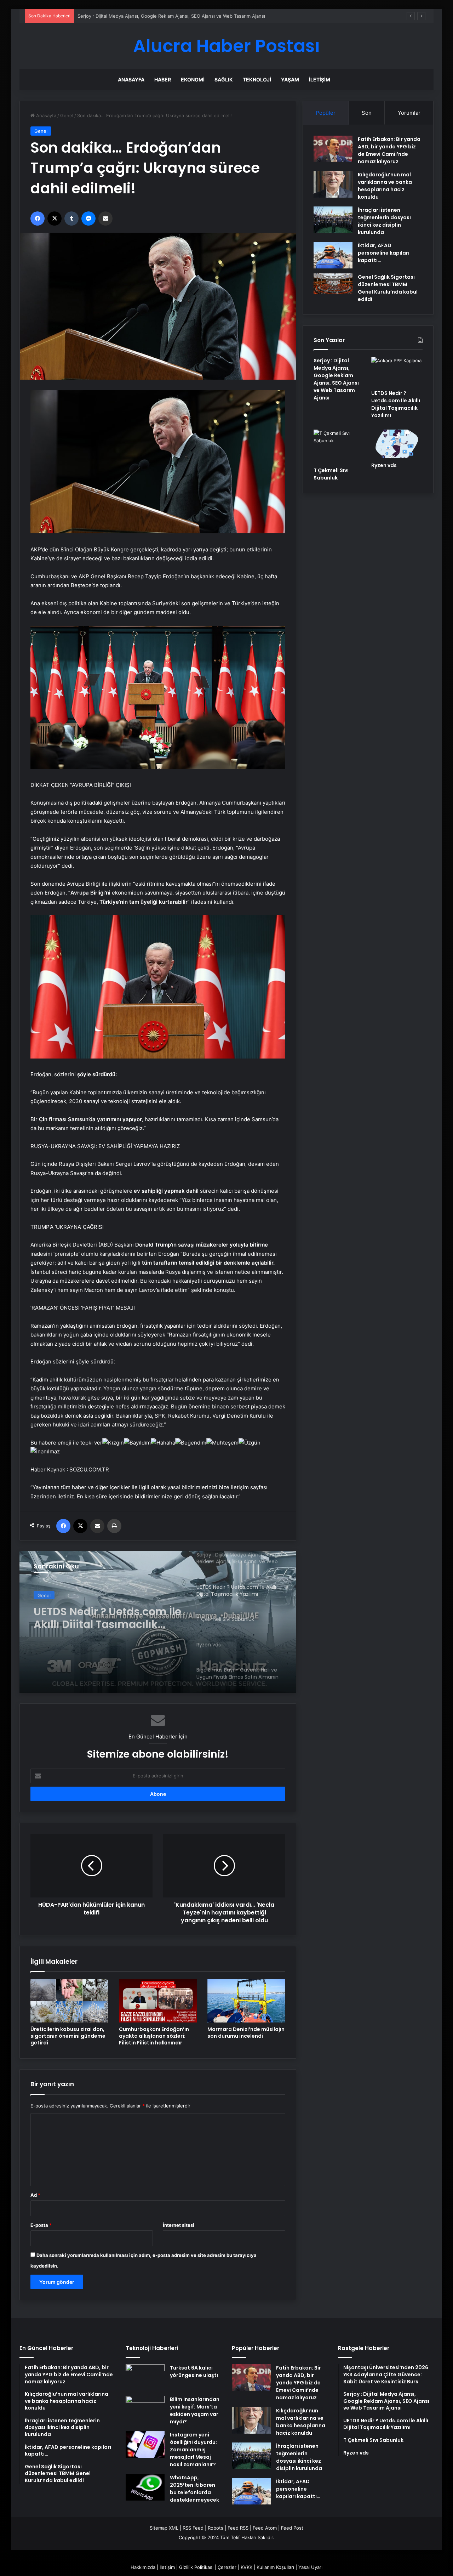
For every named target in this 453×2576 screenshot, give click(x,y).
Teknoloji (257, 80)
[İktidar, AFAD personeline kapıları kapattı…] (333, 255)
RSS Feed (193, 2528)
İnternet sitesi (179, 2225)
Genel (67, 115)
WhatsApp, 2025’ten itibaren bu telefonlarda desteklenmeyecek (194, 2489)
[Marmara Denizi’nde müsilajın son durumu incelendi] (246, 2001)
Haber (163, 80)
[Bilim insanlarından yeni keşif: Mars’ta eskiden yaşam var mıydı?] (145, 2409)
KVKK (246, 2567)
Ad (35, 2195)
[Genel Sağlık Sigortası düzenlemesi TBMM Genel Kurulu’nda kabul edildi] (333, 284)
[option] (158, 1622)
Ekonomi (193, 80)
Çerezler (227, 2567)
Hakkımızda (143, 2567)
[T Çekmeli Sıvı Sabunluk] (158, 1622)
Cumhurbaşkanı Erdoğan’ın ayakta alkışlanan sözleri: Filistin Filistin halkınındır (154, 2036)
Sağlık (224, 80)
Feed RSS (238, 2528)
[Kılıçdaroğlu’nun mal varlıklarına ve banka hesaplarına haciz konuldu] (333, 184)
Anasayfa (131, 80)
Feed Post (292, 2528)
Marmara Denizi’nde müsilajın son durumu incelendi (246, 2033)
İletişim (320, 80)
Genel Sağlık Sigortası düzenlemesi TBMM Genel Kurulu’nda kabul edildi (388, 288)
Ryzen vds (384, 465)
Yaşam (290, 80)
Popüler (326, 113)
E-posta (41, 2225)
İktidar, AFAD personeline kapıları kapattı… (384, 253)
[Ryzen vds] (397, 444)
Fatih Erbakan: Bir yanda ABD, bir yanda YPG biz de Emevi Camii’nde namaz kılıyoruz (389, 150)
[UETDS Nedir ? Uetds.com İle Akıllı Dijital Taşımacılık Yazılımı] (397, 371)
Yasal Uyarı (310, 2567)
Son (367, 113)
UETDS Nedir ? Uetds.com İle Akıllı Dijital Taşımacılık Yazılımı (143, 16)
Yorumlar (409, 113)
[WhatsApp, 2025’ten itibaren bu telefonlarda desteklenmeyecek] (145, 2487)
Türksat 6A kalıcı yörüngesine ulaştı (194, 2371)
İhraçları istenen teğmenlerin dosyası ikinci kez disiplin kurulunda (384, 221)
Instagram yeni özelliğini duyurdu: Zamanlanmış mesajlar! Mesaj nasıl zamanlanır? (193, 2450)
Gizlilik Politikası (196, 2567)
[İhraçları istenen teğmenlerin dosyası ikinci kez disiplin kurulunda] (333, 220)
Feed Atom (265, 2528)
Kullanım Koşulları (275, 2567)
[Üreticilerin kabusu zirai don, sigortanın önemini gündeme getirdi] (69, 2001)
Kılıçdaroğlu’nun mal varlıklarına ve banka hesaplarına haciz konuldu (385, 186)
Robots (216, 2528)
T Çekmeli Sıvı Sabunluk (98, 1609)
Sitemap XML (164, 2528)
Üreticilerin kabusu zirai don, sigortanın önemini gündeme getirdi (68, 2036)
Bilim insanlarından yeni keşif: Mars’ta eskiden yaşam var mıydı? (195, 2410)
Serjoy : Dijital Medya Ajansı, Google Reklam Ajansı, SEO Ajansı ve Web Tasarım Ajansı (336, 379)
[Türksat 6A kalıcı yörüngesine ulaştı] (145, 2378)
